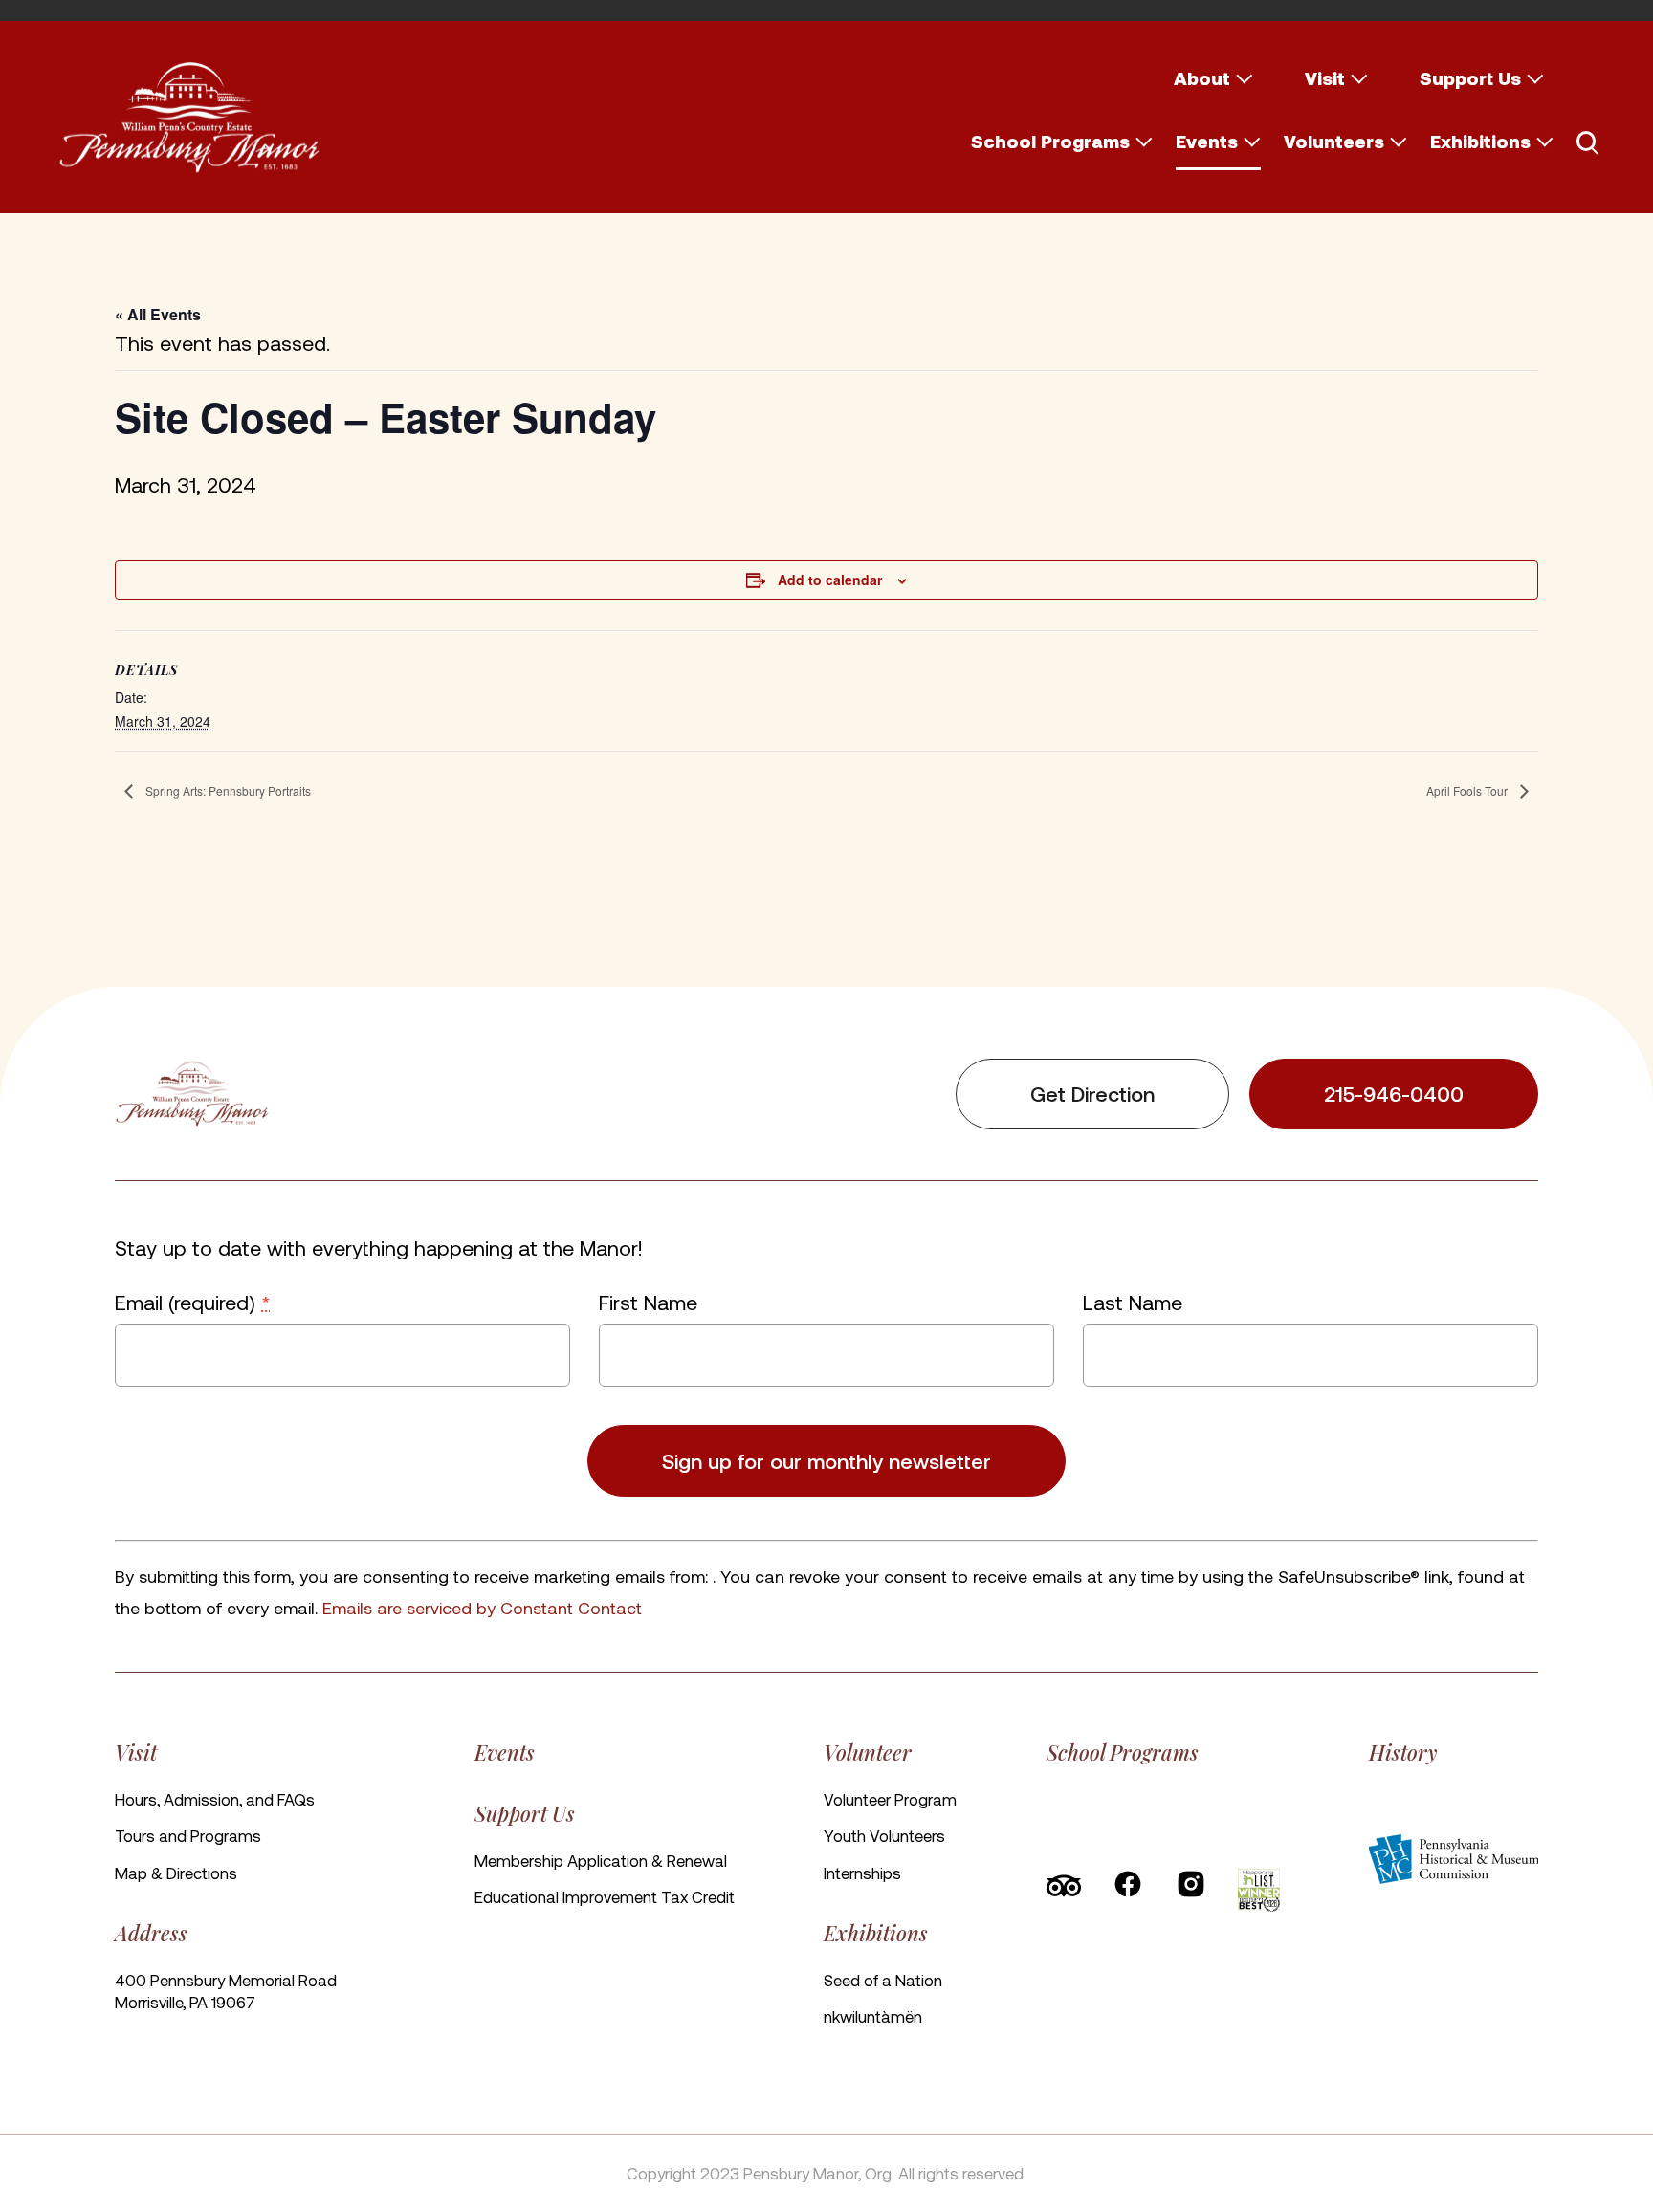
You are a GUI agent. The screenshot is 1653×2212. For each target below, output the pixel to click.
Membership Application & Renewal (601, 1860)
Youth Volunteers (884, 1835)
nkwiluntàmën (873, 2016)
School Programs (1050, 141)
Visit (1325, 78)
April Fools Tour (1468, 790)
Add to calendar (830, 580)
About (1202, 78)
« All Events (158, 314)
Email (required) (192, 1302)
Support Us (1470, 78)
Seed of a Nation (883, 1980)
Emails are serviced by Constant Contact (482, 1607)
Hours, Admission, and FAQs (215, 1799)
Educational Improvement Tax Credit (605, 1896)
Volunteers (1334, 141)
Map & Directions (176, 1873)
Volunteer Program (890, 1799)
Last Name (1133, 1302)
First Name (648, 1302)
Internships (862, 1873)
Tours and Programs (188, 1835)
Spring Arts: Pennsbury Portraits (227, 790)
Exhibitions (1480, 141)
